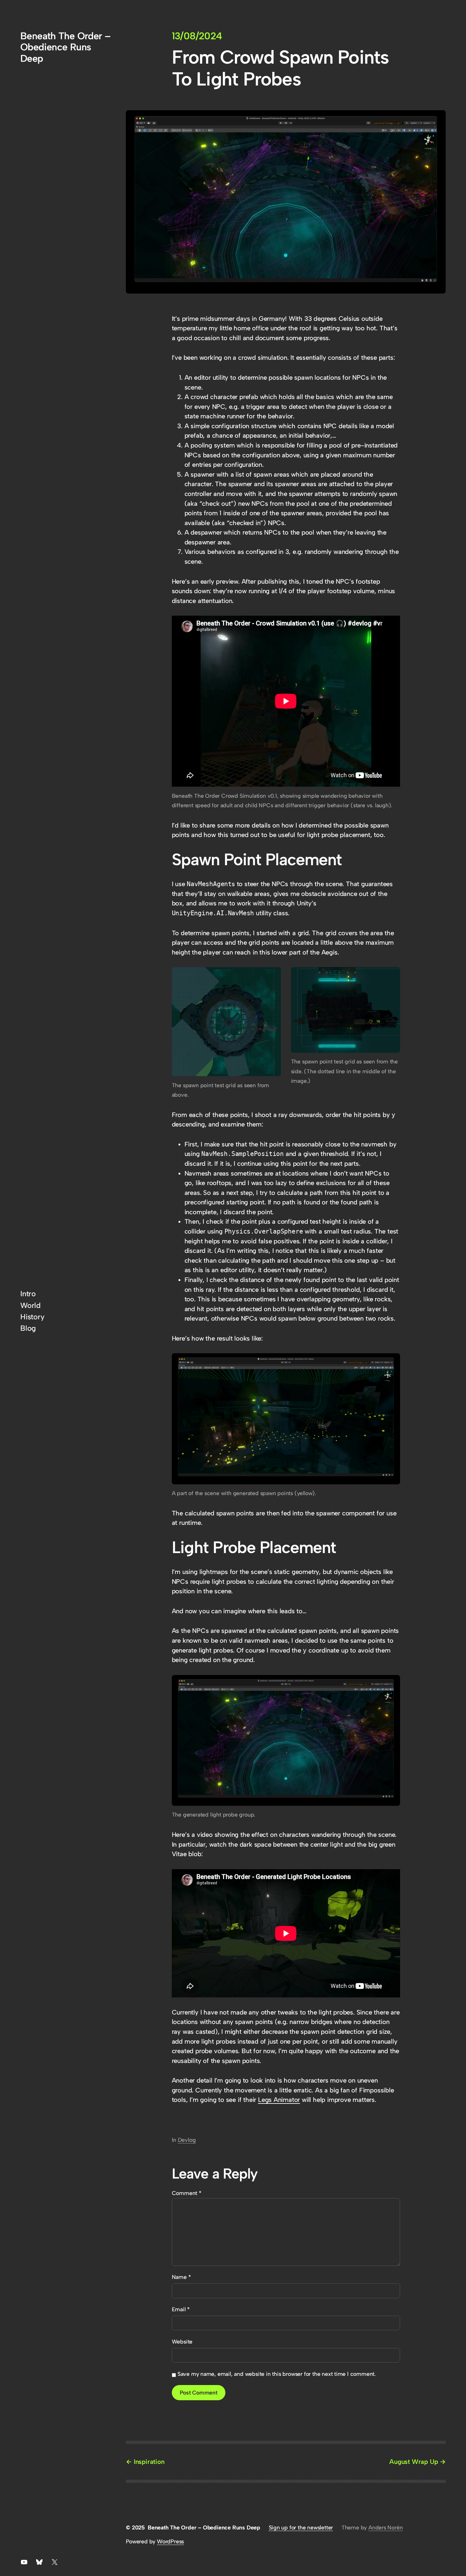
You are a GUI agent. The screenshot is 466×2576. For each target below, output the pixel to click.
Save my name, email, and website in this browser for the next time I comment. (277, 2374)
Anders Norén (386, 2527)
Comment (187, 2193)
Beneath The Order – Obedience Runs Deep (65, 47)
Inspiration (149, 2462)
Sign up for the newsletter (301, 2527)
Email (181, 2309)
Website (182, 2341)
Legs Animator (279, 2100)
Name (181, 2277)
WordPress (170, 2541)
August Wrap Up (414, 2462)
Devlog (187, 2140)
